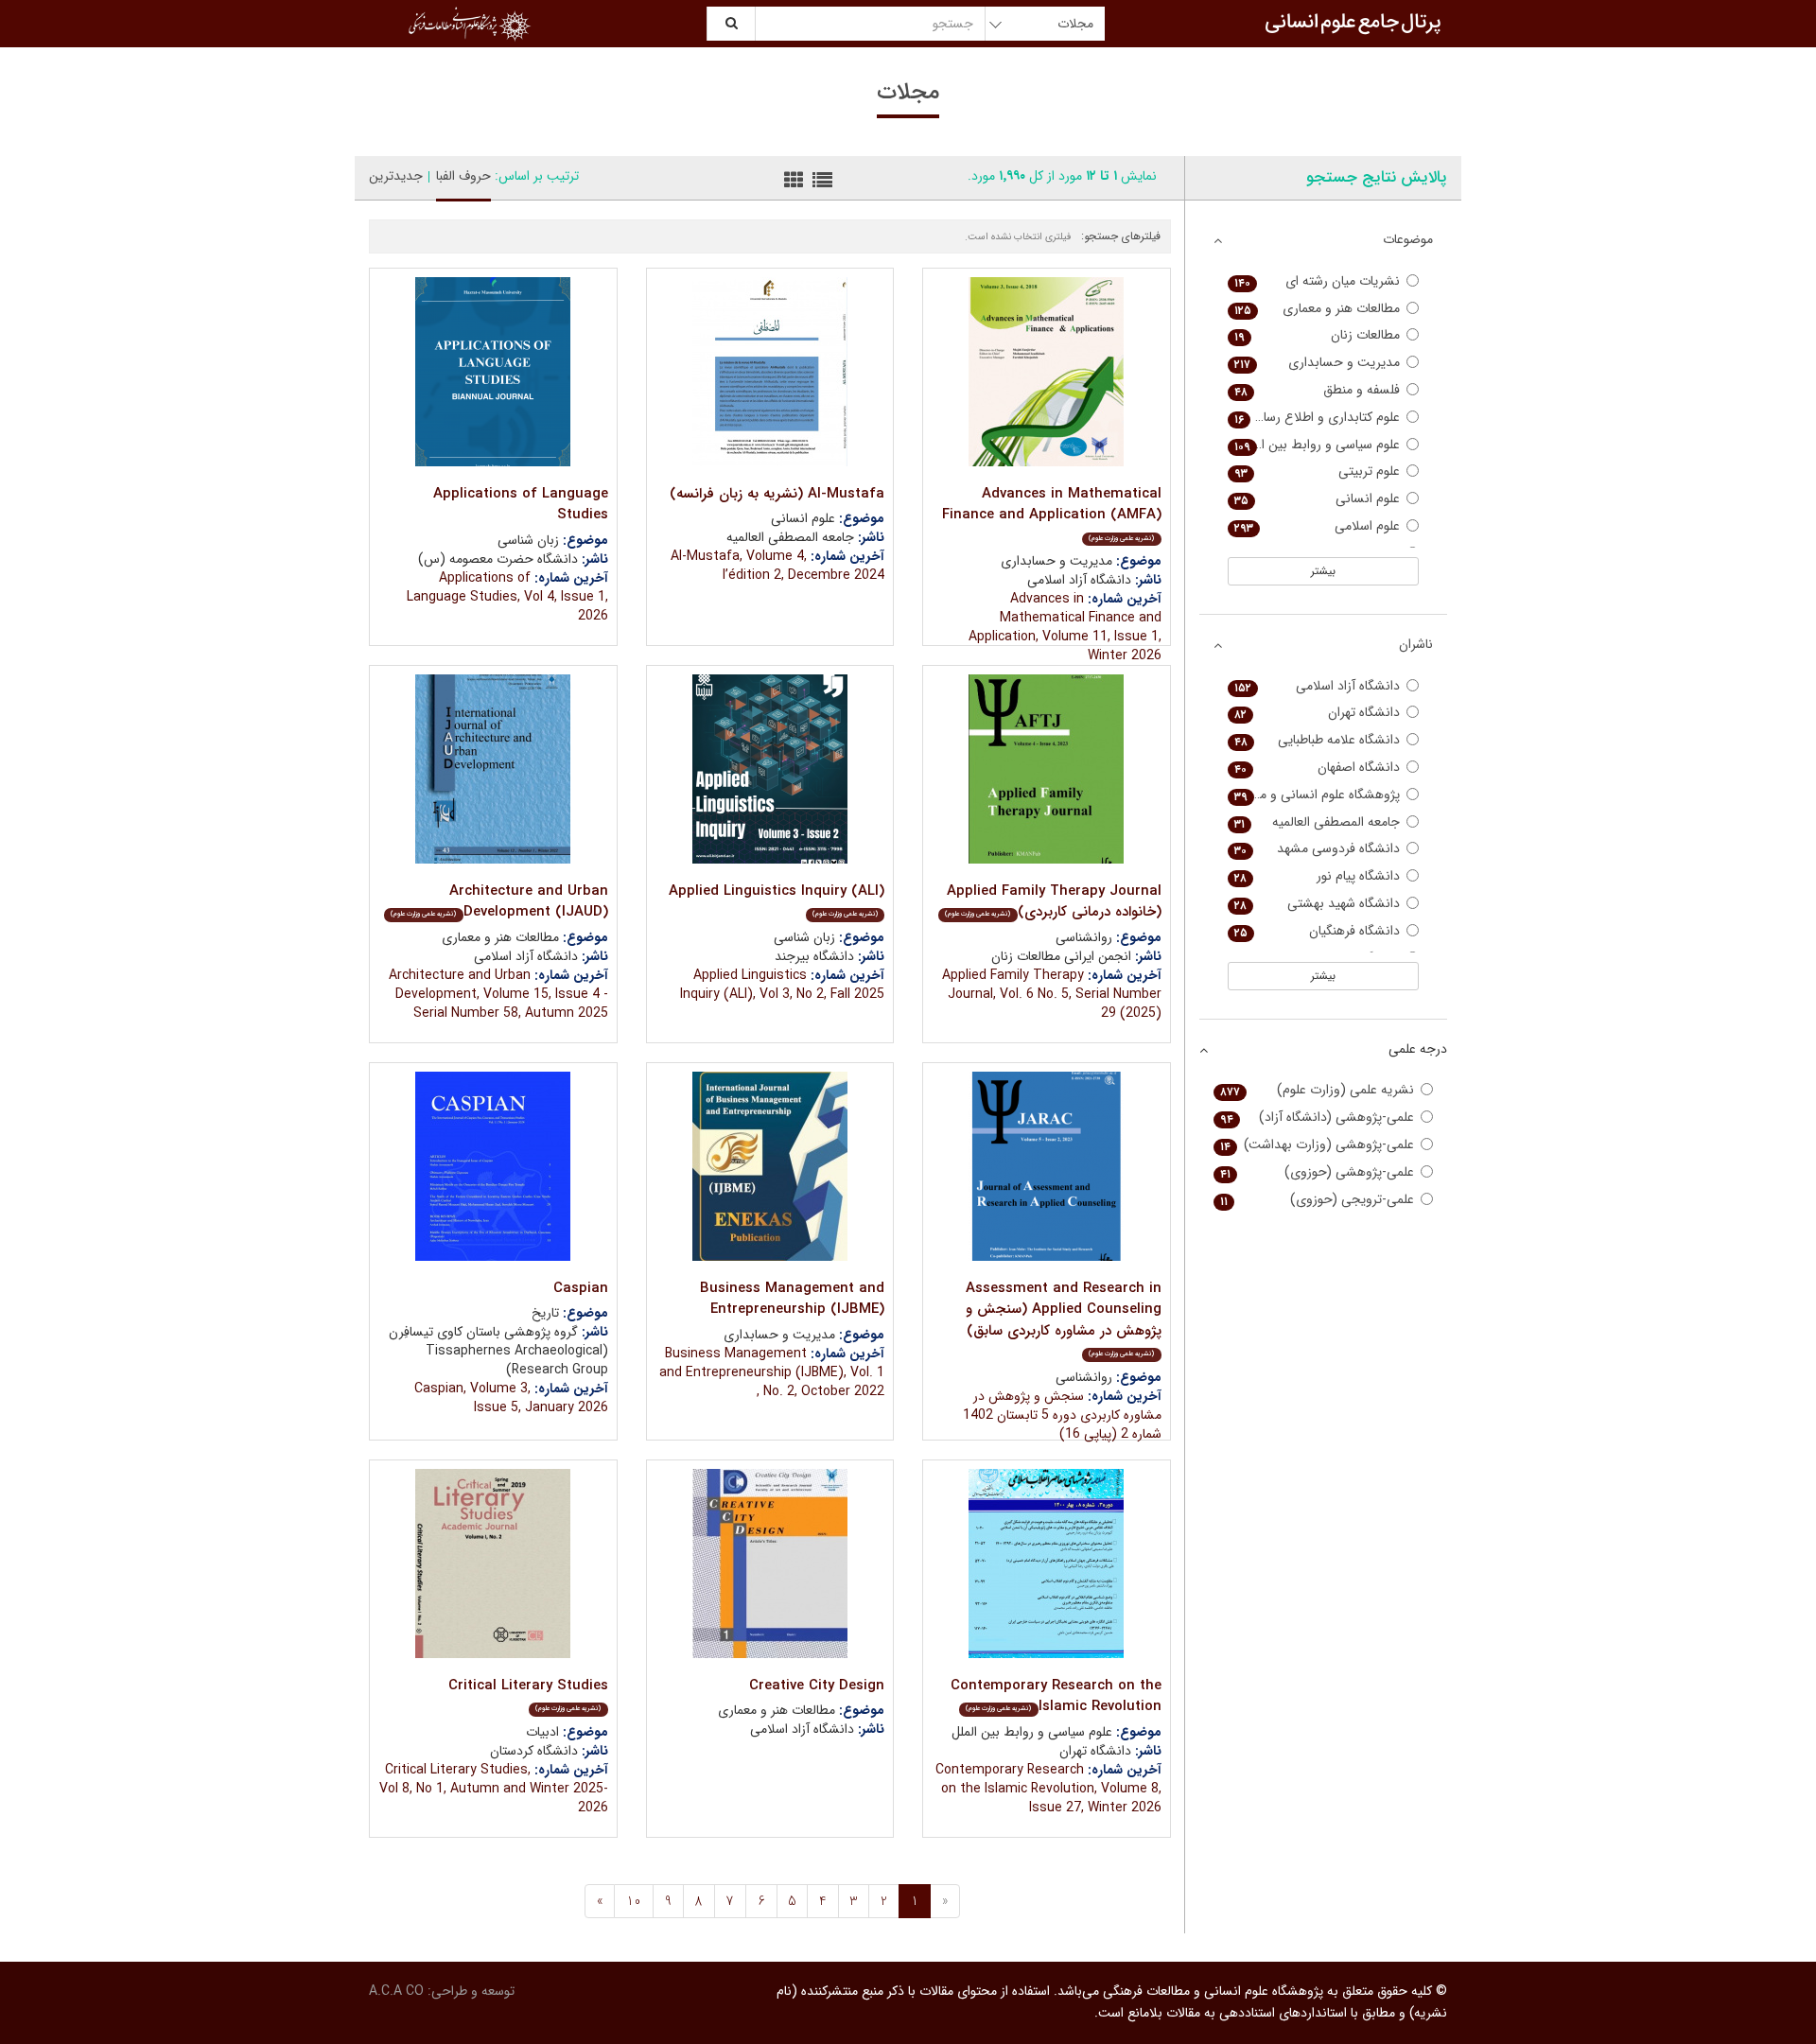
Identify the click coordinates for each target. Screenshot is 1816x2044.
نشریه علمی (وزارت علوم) (1318, 1090)
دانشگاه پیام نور (1318, 876)
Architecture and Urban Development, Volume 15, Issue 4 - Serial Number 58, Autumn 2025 (498, 994)
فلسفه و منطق (1318, 390)
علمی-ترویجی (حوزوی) (1318, 1200)
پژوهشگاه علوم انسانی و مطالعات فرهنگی (1314, 795)
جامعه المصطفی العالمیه (1318, 822)
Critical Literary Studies (528, 1695)
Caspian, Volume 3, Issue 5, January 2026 (511, 1398)
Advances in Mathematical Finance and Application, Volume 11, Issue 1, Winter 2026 (1065, 627)
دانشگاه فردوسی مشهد (1318, 849)
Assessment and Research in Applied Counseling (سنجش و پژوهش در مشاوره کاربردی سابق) (1064, 1319)
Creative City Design (817, 1686)
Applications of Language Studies (521, 505)
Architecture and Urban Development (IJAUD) (499, 902)
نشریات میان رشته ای (1318, 281)
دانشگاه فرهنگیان (1318, 931)
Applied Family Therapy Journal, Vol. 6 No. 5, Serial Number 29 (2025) (1052, 994)
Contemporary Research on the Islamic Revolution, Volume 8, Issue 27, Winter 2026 (1048, 1789)
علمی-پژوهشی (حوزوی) (1318, 1172)
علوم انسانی (1318, 499)
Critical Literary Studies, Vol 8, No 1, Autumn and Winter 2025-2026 (494, 1789)
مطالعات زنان (1318, 335)
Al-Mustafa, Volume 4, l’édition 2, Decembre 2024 (777, 566)
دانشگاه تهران (1318, 713)
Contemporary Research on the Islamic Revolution (1056, 1696)
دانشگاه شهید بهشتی (1318, 904)
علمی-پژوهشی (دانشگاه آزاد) (1318, 1118)
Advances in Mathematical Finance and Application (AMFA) (1052, 513)
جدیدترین (396, 176)
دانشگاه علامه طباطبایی (1318, 740)
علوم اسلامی (1318, 526)
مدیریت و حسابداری (1318, 363)
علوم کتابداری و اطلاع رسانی (1318, 418)
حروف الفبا (463, 176)
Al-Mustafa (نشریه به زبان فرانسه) (777, 494)
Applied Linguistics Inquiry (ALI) (777, 900)
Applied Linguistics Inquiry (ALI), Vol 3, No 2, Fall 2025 (782, 985)
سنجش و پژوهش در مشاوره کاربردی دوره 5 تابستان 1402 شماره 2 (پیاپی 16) (1062, 1415)
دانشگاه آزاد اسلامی (1318, 686)
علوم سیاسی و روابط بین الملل (1318, 445)
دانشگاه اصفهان (1318, 768)
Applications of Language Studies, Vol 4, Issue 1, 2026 (507, 597)
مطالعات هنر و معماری (1318, 309)
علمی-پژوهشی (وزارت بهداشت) (1318, 1145)
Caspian (581, 1288)
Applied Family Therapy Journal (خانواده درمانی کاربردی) (1053, 902)
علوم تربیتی (1318, 472)
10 (634, 1901)
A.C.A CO (396, 1991)
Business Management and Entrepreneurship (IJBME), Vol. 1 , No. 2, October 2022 (772, 1372)
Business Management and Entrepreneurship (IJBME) (792, 1299)
